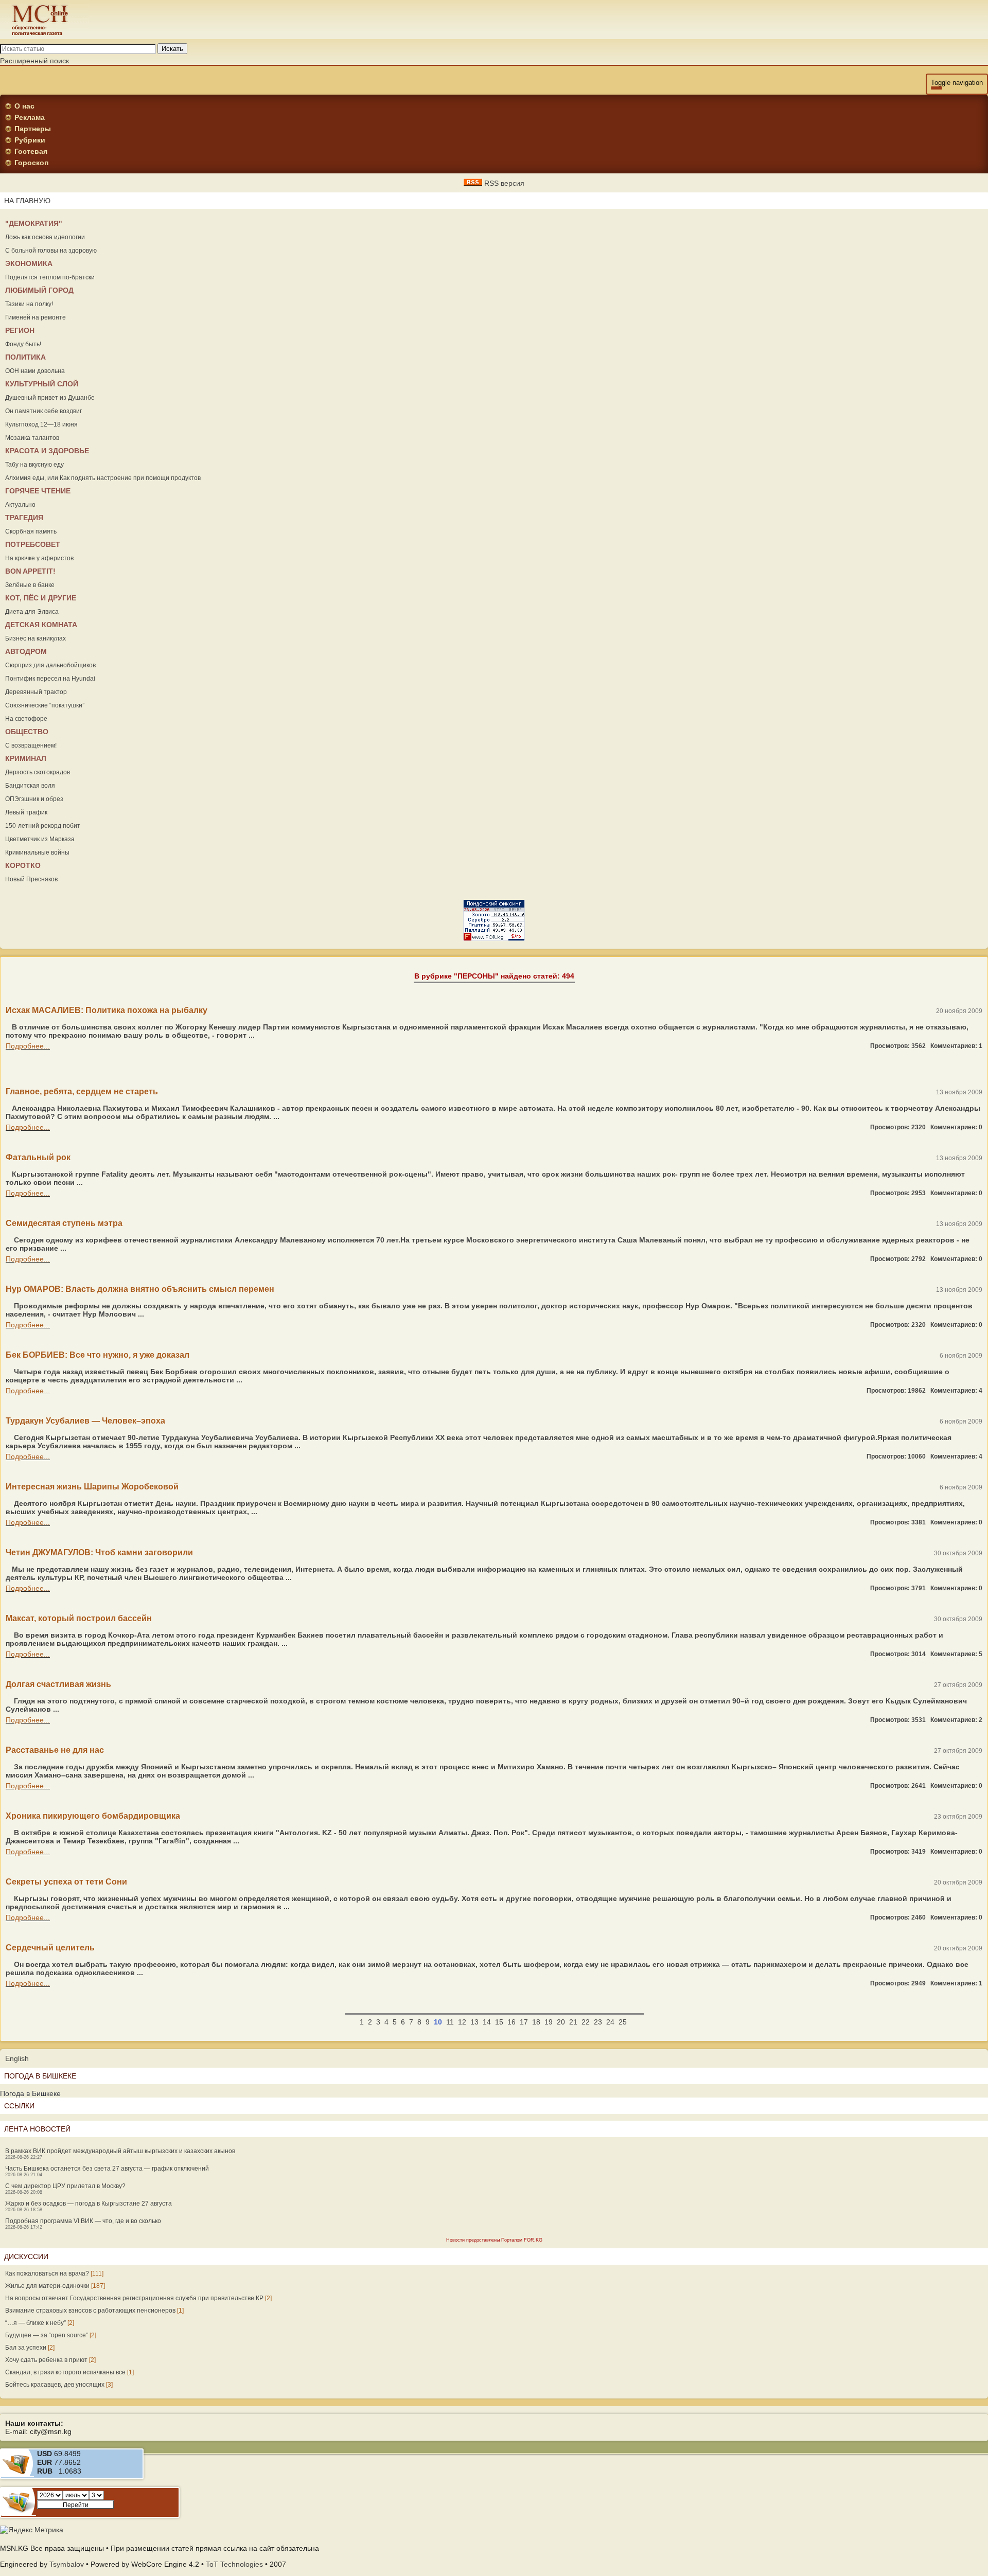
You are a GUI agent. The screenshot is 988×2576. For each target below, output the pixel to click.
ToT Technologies (234, 2564)
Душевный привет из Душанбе (50, 398)
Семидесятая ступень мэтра (64, 1223)
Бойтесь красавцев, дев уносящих (55, 2385)
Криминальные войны (37, 852)
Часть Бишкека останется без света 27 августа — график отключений (107, 2169)
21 (573, 2022)
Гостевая (31, 151)
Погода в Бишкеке (30, 2093)
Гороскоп (31, 163)
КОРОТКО (23, 865)
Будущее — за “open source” (47, 2335)
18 (536, 2022)
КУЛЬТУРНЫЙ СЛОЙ (42, 384)
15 (499, 2022)
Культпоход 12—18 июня (41, 424)
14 (487, 2022)
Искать (172, 49)
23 (598, 2022)
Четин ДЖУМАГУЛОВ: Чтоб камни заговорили (99, 1552)
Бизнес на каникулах (36, 638)
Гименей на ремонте (36, 317)
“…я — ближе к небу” (36, 2323)
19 (549, 2022)
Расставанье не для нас (55, 1750)
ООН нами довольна (35, 371)
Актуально (20, 505)
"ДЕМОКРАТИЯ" (34, 223)
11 (450, 2022)
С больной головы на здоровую (51, 251)
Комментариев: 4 (956, 1391)
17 (524, 2022)
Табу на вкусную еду (34, 465)
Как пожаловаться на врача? (47, 2273)
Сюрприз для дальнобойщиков (50, 665)
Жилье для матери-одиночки (47, 2286)
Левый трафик (26, 812)
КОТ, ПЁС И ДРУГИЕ (41, 598)
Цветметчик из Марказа (40, 839)
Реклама (30, 117)
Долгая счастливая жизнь (58, 1684)
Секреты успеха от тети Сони (66, 1882)
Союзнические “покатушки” (45, 705)
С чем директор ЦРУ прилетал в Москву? (65, 2186)
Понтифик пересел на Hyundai (50, 679)
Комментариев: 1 (956, 1046)
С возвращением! (31, 745)
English (17, 2058)
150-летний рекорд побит (43, 826)
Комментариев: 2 (956, 1720)
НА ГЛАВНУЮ (27, 201)
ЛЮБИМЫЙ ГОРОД (39, 290)
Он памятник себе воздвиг (43, 411)
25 (623, 2022)
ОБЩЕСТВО (27, 732)
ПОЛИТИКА (25, 357)
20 (561, 2022)
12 (462, 2022)
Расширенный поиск (34, 61)
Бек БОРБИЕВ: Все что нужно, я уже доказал (98, 1355)
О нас (24, 106)
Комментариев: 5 (956, 1654)
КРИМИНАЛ (26, 758)
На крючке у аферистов (39, 558)
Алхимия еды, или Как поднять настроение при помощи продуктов (103, 478)
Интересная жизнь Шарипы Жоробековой (92, 1487)
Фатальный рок (38, 1157)
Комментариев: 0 (956, 1127)
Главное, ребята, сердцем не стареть (82, 1091)
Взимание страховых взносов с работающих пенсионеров (90, 2311)
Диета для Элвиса (32, 612)
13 (474, 2022)
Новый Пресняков (31, 879)
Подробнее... (28, 1046)
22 (586, 2022)
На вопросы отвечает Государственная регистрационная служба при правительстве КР (134, 2298)
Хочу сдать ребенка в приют (46, 2360)
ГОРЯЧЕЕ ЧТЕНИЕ (38, 491)
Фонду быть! (23, 344)
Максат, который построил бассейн (79, 1618)
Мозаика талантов (32, 438)
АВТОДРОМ (26, 651)
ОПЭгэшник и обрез (34, 799)
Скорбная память (31, 531)
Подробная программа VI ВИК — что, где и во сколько (83, 2221)
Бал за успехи (26, 2348)
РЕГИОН (20, 330)
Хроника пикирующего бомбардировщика (93, 1816)
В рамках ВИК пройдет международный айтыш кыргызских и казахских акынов (120, 2151)
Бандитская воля (30, 786)
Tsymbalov (67, 2564)
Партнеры (33, 129)
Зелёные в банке (30, 585)
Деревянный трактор (36, 692)
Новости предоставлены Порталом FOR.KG (494, 2240)
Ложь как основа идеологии (45, 237)
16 (511, 2022)
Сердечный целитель (50, 1948)
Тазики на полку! (29, 304)
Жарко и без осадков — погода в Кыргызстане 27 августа (89, 2204)
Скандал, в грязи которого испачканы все (65, 2372)
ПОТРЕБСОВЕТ (33, 544)
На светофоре (26, 719)
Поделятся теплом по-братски (50, 277)
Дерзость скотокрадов (38, 772)
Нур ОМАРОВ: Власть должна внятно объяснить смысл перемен (140, 1289)
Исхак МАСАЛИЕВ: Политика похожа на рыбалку (107, 1010)
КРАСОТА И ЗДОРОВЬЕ (47, 451)
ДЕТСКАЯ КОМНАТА (41, 625)
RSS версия (503, 183)
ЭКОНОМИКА (29, 263)
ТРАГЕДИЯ (24, 518)
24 (610, 2022)
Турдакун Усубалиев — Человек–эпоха (85, 1421)
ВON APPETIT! (30, 571)
